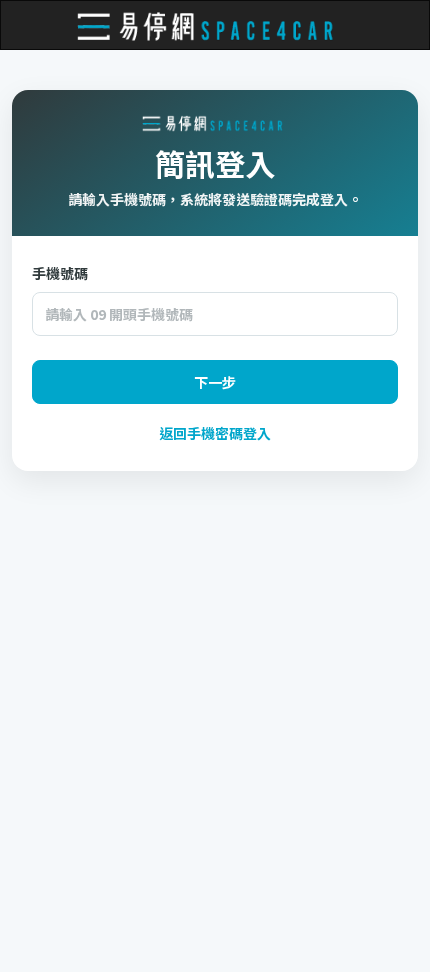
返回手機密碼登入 (215, 433)
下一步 (215, 382)
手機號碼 (60, 273)
